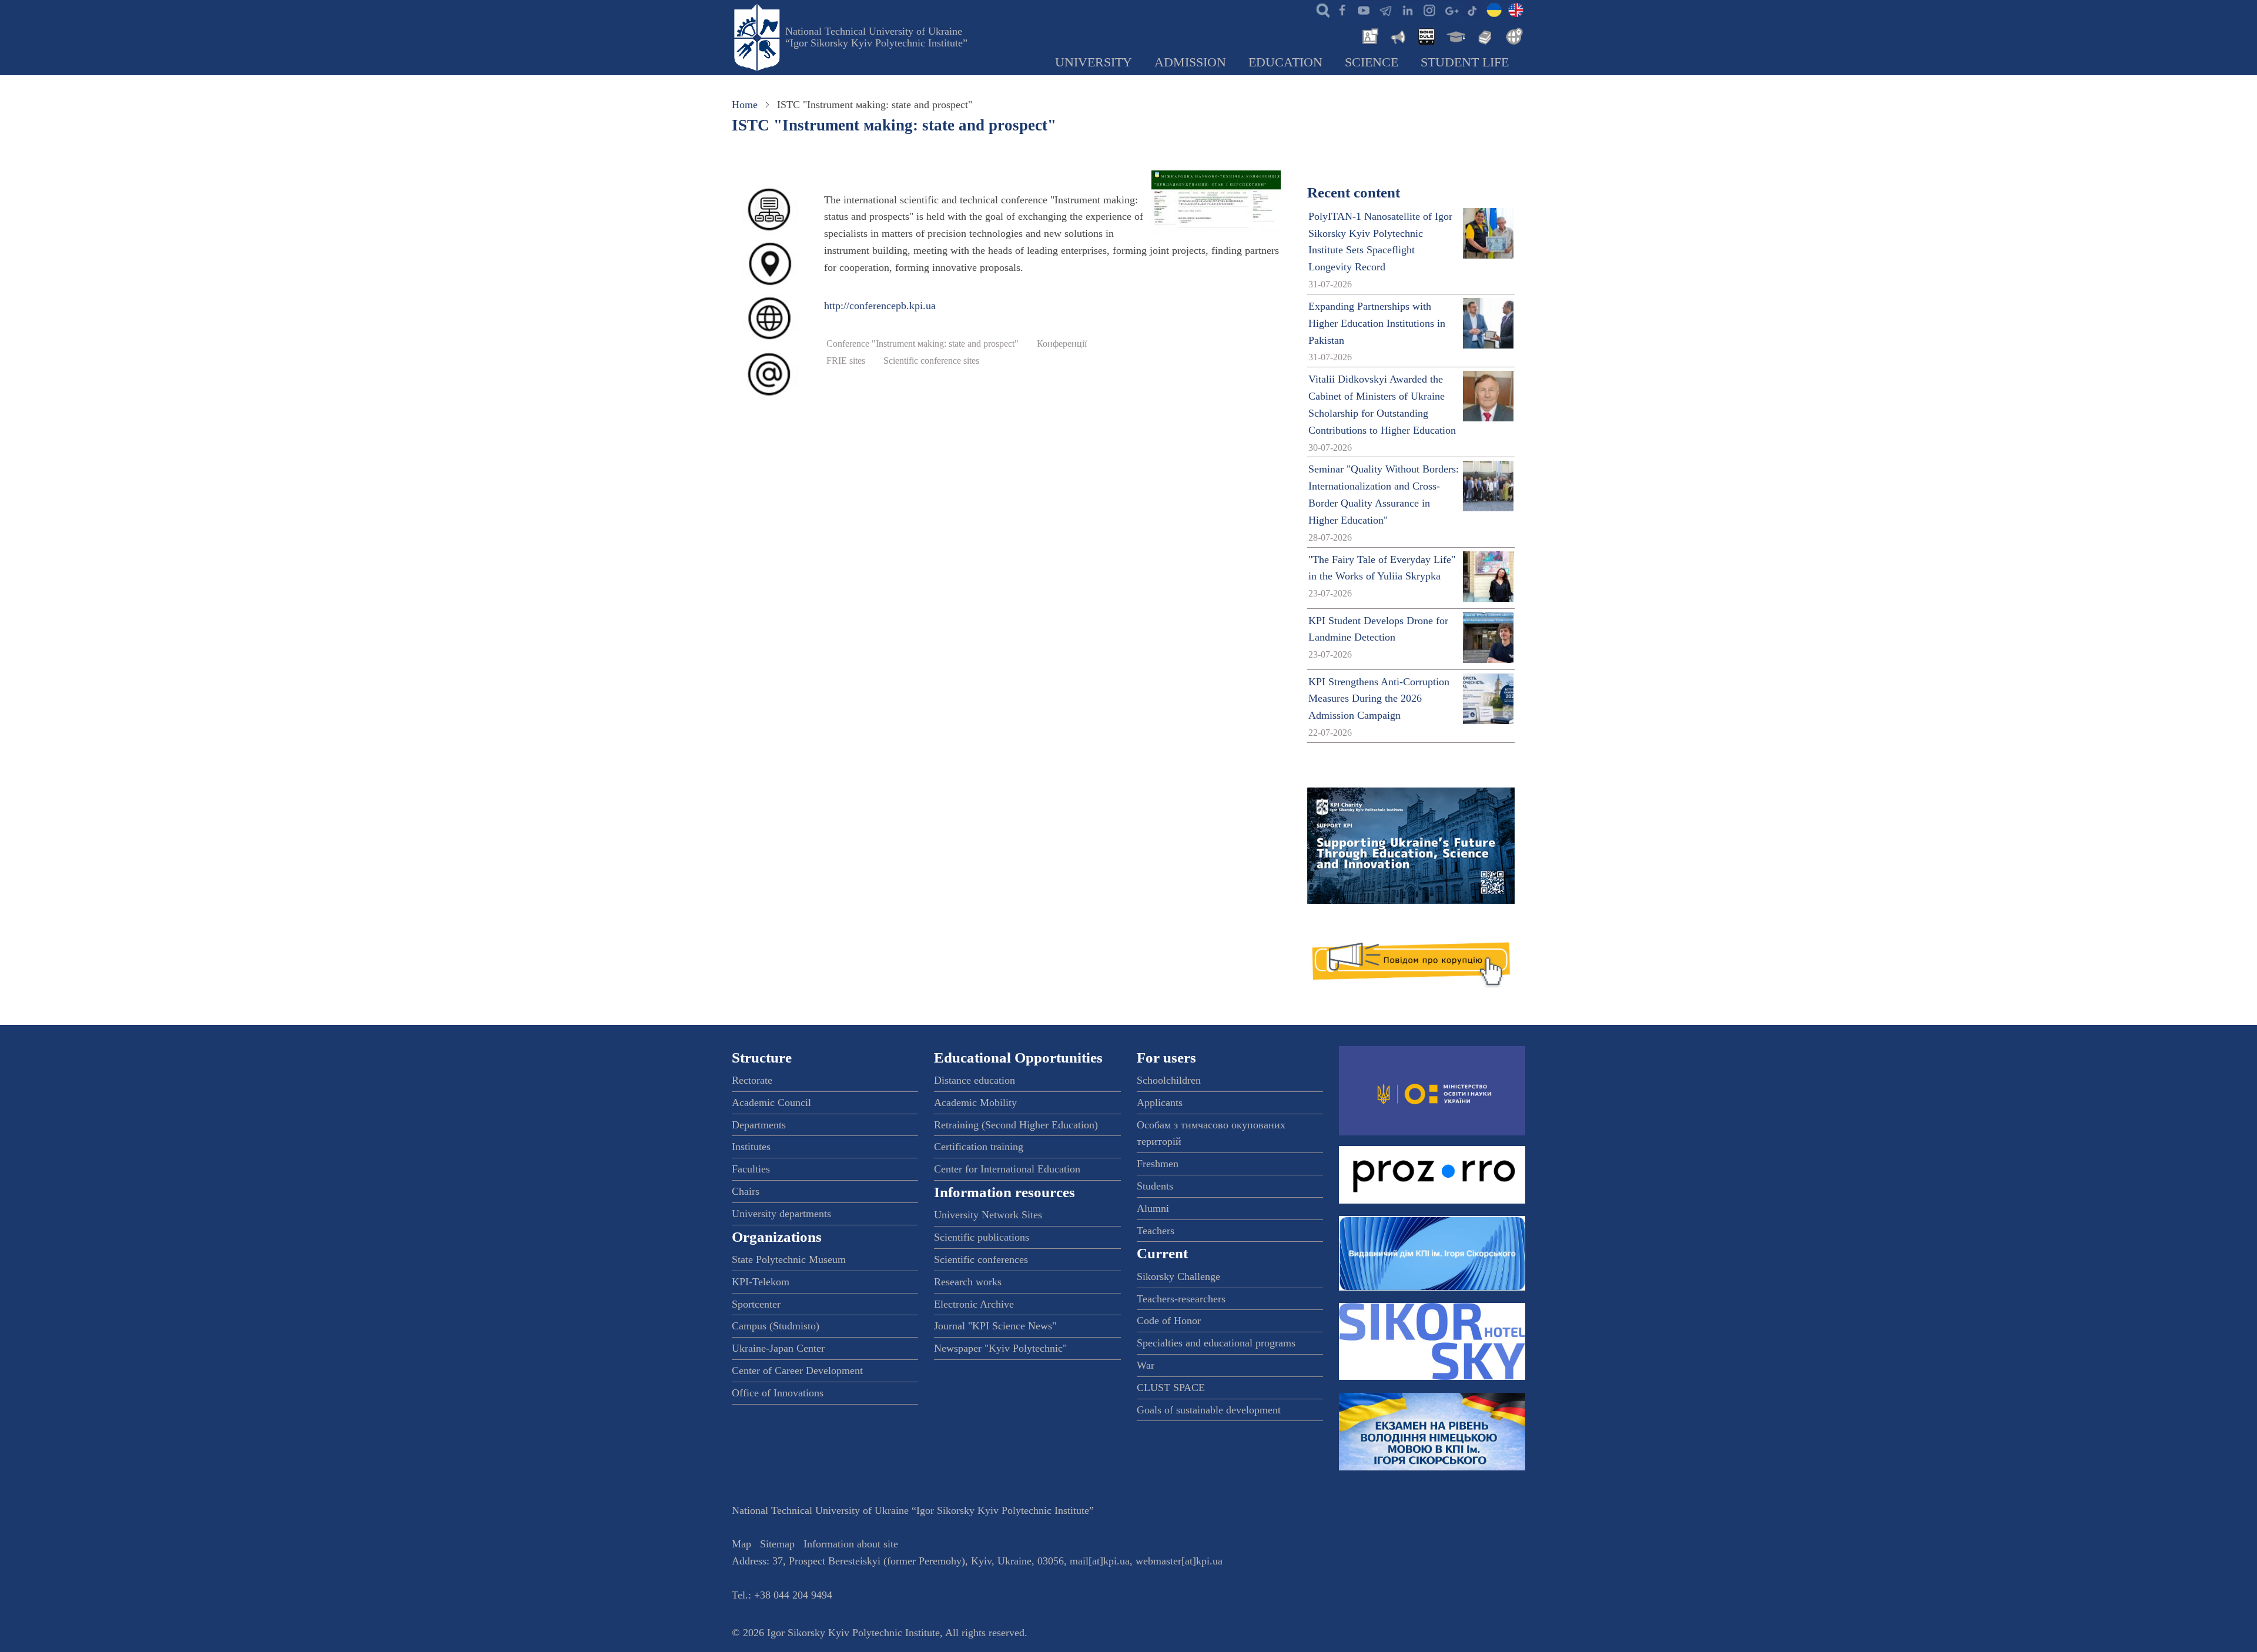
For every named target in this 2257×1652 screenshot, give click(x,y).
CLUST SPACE (1171, 1388)
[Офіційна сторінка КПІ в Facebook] (1342, 9)
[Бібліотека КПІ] (1484, 35)
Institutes (751, 1147)
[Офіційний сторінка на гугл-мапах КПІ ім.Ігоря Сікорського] (1451, 9)
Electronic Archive (974, 1304)
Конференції (1062, 344)
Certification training (979, 1147)
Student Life (1465, 62)
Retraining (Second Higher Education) (1016, 1125)
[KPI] (1516, 9)
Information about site (851, 1544)
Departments (759, 1125)
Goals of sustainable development (1209, 1410)
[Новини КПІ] (1368, 35)
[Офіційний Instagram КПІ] (1429, 9)
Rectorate (752, 1080)
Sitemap (777, 1544)
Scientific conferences (981, 1259)
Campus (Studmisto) (776, 1326)
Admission (1190, 62)
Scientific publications (982, 1237)
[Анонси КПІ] (1397, 35)
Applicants (1160, 1103)
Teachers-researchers (1181, 1299)
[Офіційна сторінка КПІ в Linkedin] (1407, 9)
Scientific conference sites (931, 361)
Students (1155, 1186)
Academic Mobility (975, 1103)
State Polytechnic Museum (789, 1259)
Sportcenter (756, 1304)
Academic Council (771, 1103)
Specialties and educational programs (1216, 1343)
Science (1372, 62)
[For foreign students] (1512, 35)
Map (741, 1544)
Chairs (746, 1191)
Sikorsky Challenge (1178, 1276)
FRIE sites (846, 361)
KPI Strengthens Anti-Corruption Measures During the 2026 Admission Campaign (1379, 699)
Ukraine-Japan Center (778, 1348)
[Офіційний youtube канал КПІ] (1364, 9)
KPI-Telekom (761, 1282)
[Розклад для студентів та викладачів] (1426, 35)
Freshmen (1158, 1164)
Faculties (751, 1169)
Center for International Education (1007, 1169)
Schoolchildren (1169, 1080)
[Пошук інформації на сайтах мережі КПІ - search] (1320, 9)
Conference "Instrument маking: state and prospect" (922, 344)
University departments (781, 1214)
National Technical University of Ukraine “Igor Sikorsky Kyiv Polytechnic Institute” (876, 37)
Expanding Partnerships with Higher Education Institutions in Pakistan (1377, 323)
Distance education (975, 1080)
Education (1285, 62)
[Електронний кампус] (1455, 35)
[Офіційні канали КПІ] (1385, 9)
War (1146, 1365)
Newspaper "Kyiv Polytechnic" (1000, 1348)
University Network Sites (988, 1215)
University (1094, 62)
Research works (968, 1282)
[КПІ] (1494, 9)
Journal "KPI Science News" (995, 1326)
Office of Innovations (778, 1393)
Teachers (1156, 1231)
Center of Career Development (797, 1370)
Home (745, 105)
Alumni (1153, 1208)
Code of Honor (1169, 1321)
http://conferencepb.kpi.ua (880, 306)
